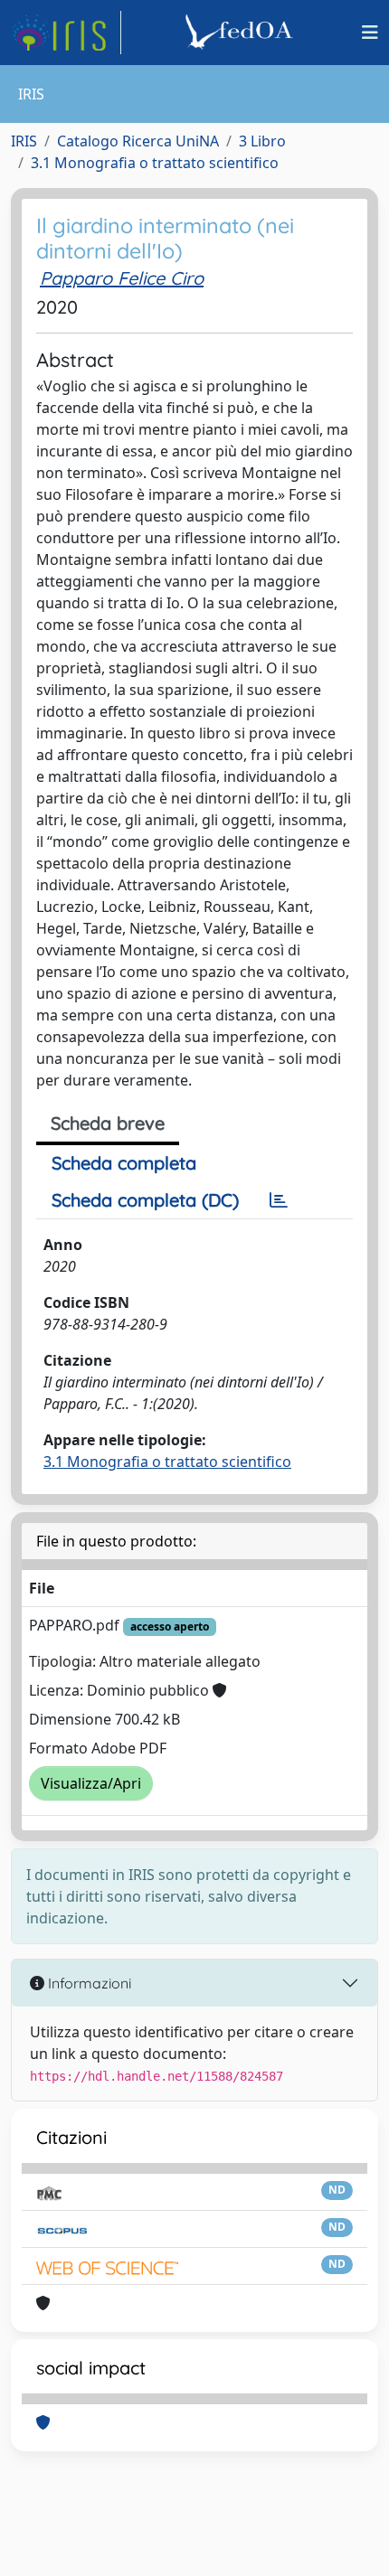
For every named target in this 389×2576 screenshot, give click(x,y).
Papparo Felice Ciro (122, 278)
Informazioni (88, 1983)
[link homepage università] (242, 33)
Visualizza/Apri (91, 1783)
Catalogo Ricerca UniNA (138, 141)
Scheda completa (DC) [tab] (145, 1200)
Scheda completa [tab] (124, 1163)
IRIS (24, 141)
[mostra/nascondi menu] (370, 33)
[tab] (279, 1200)
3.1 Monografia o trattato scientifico (155, 163)
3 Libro (262, 141)
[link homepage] (66, 33)
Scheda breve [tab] (108, 1123)
